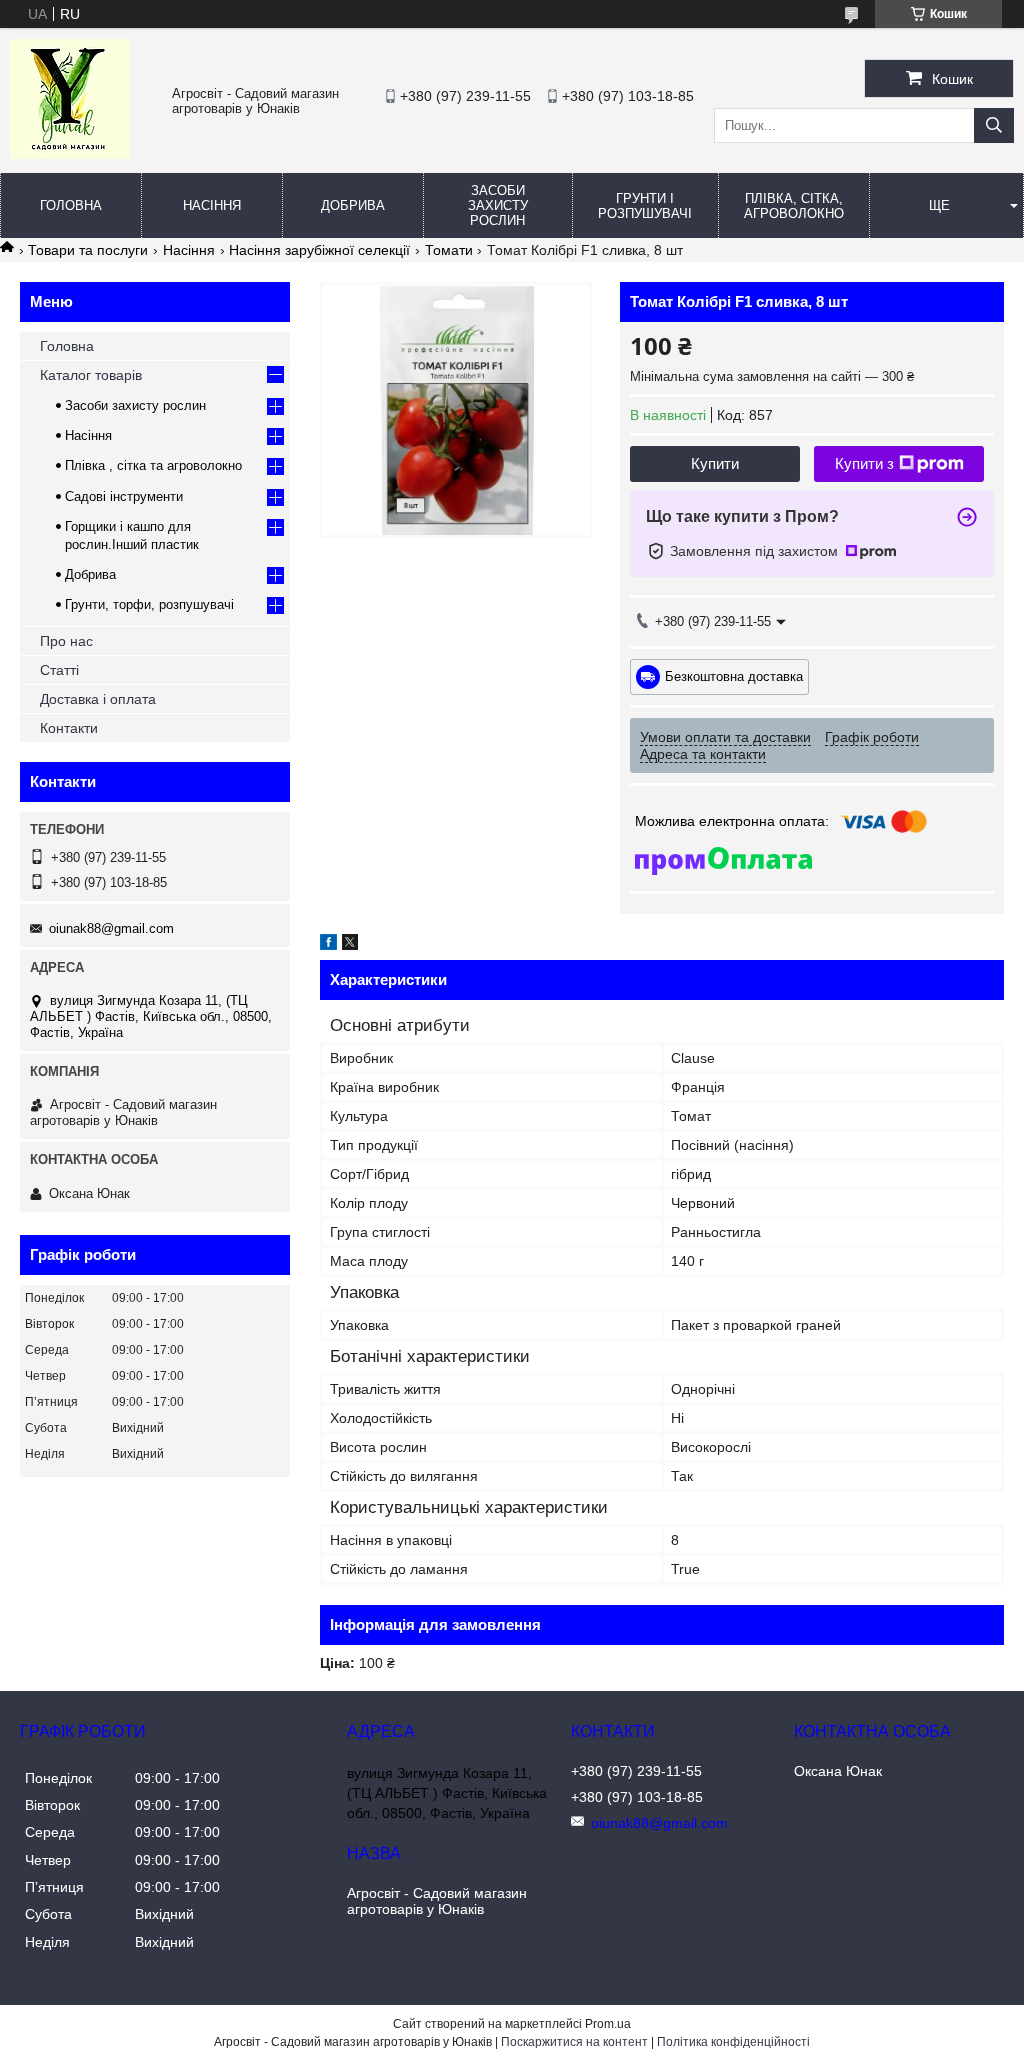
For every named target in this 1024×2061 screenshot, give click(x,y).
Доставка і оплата (98, 699)
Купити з (864, 463)
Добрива (353, 205)
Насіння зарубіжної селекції (319, 250)
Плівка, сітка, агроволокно (794, 206)
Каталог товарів (91, 375)
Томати (449, 250)
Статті (59, 670)
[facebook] (328, 945)
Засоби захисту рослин (498, 205)
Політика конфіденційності (733, 2042)
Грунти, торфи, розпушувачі (149, 604)
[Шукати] (994, 125)
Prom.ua (608, 2024)
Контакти (69, 728)
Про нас (66, 641)
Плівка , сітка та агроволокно (153, 465)
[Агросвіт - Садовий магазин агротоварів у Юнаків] (70, 154)
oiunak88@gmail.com (111, 928)
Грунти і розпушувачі (645, 206)
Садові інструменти (124, 496)
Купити (715, 463)
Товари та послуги (88, 250)
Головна (71, 205)
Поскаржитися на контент (574, 2042)
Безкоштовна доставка (734, 675)
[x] (350, 945)
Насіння (212, 205)
